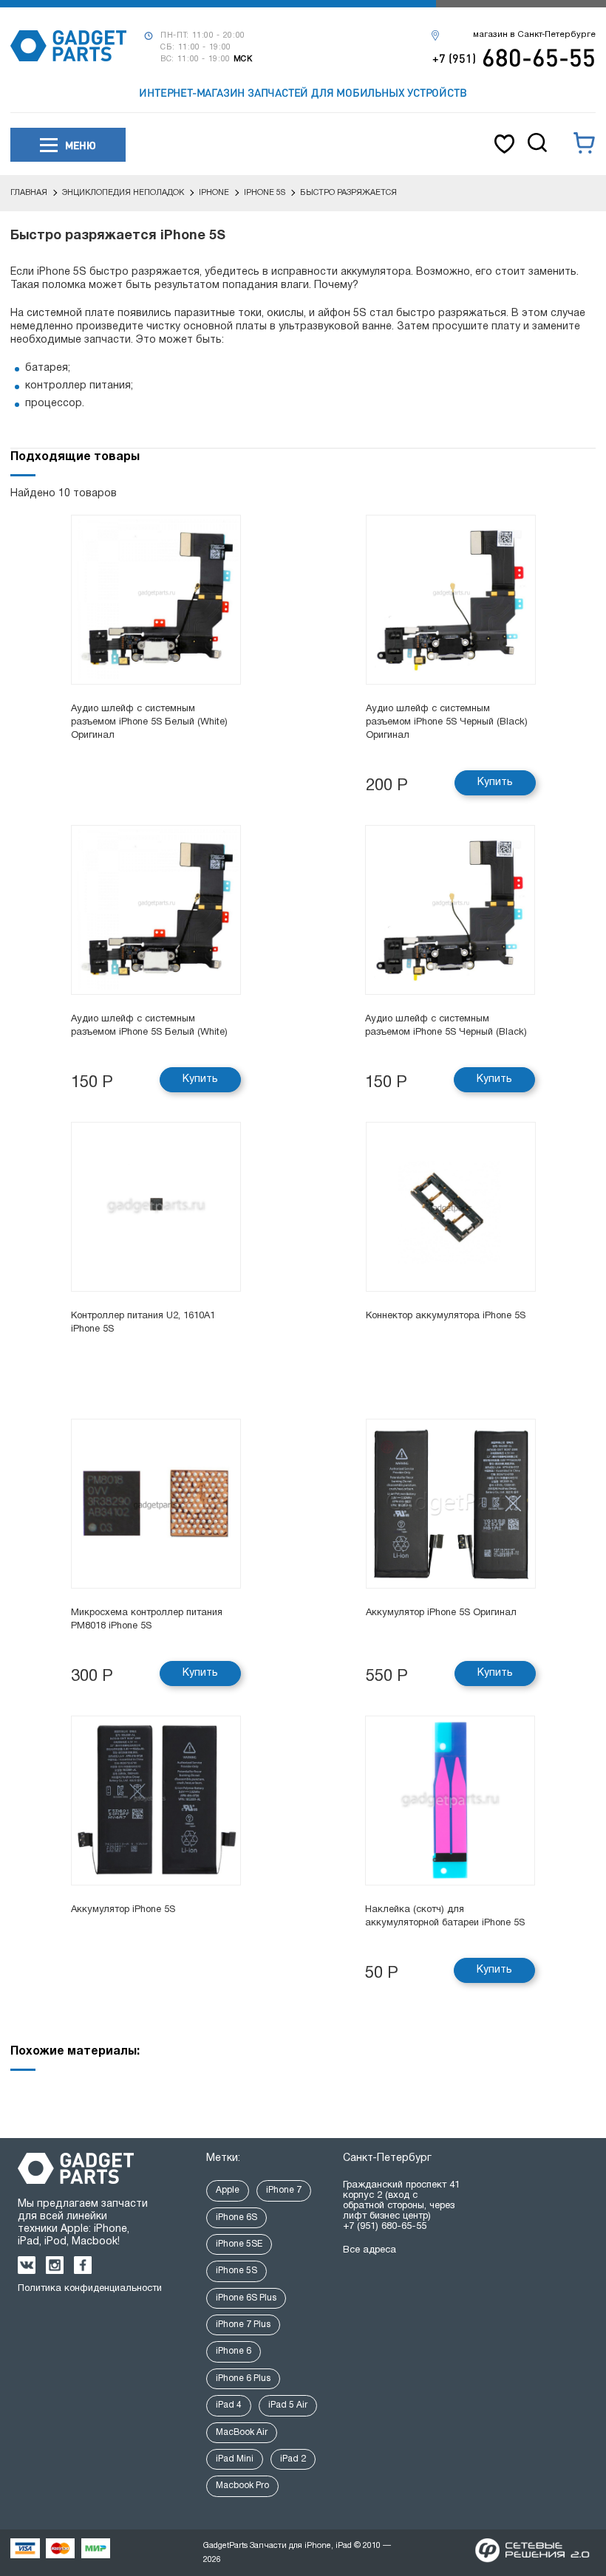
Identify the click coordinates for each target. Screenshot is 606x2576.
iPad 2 (293, 2459)
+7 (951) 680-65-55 (385, 2227)
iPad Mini (235, 2459)
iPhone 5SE (239, 2244)
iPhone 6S (236, 2217)
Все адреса (370, 2250)
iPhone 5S (236, 2271)
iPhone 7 (284, 2190)
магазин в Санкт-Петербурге (534, 35)
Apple (228, 2190)
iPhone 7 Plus (243, 2325)
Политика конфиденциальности (90, 2289)
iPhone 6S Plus (246, 2298)
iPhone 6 (234, 2351)
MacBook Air (242, 2432)
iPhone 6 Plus (243, 2378)
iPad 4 (229, 2405)
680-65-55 (514, 57)
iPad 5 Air (288, 2405)
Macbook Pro (242, 2486)
